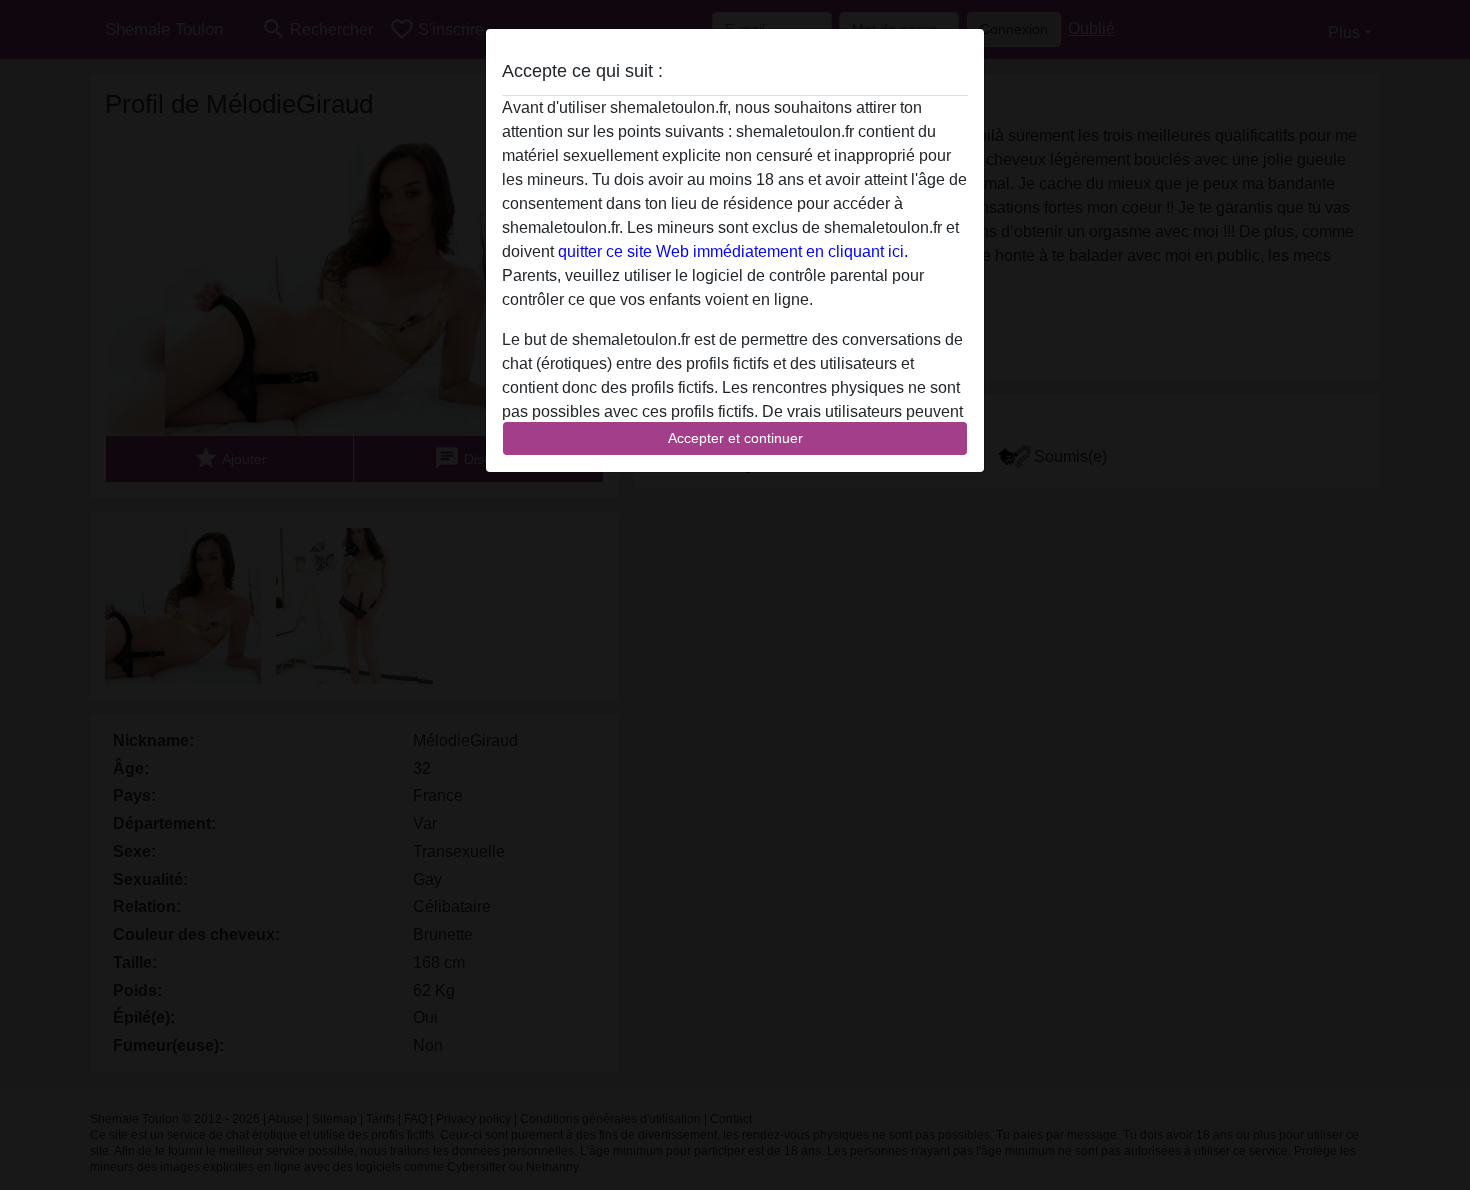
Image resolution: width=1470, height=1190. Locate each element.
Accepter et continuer (735, 438)
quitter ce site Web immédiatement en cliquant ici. (733, 251)
